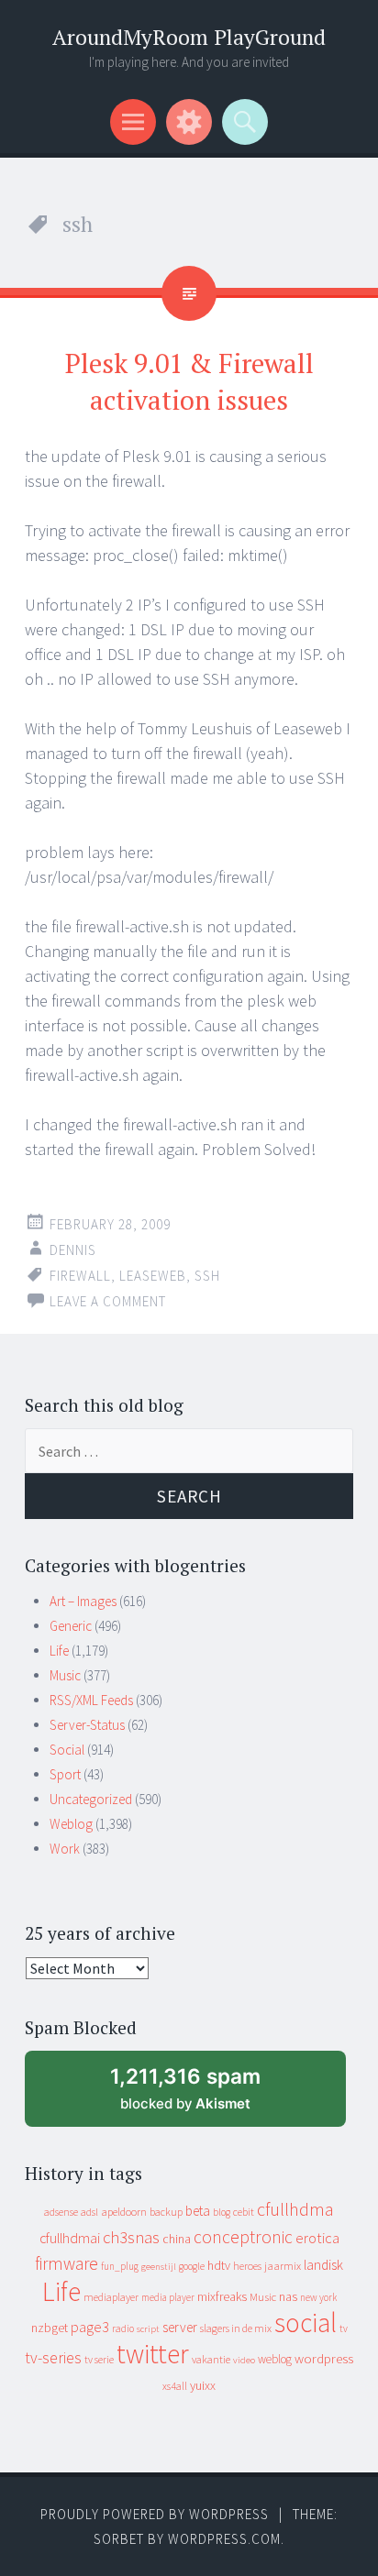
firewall (80, 1276)
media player (168, 2297)
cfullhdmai (70, 2238)
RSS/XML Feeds (91, 1700)
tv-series (53, 2358)
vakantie (211, 2359)
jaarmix (283, 2266)
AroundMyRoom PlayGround (189, 37)
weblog (275, 2359)
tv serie (99, 2360)
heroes (247, 2266)
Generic (71, 1626)
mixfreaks (222, 2296)
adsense (61, 2212)
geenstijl (159, 2267)
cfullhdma (295, 2209)
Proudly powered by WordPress (155, 2514)
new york (318, 2297)
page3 (90, 2327)
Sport (65, 1774)
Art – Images (83, 1601)
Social (67, 1750)
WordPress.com (224, 2539)
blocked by (203, 2095)
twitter (153, 2354)
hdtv (219, 2265)
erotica (317, 2238)
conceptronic (243, 2237)
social (306, 2323)
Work (65, 1849)
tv (344, 2328)
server (180, 2327)
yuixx (203, 2385)
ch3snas (131, 2237)
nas (288, 2296)
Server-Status (87, 1725)
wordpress (324, 2358)
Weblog (71, 1824)
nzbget (50, 2328)
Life (59, 1651)
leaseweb (153, 1276)
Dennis (73, 1250)
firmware (67, 2263)
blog (222, 2212)
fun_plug (120, 2266)
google (192, 2266)
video (244, 2360)
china (177, 2239)
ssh (207, 1276)
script (148, 2329)
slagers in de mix (236, 2328)
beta (198, 2211)
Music (65, 1675)
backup (166, 2212)
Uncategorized (91, 1799)
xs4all (175, 2386)
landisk (323, 2265)
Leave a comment (108, 1301)
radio (123, 2328)
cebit (244, 2212)
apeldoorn (124, 2212)
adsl (89, 2212)
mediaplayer (111, 2297)
